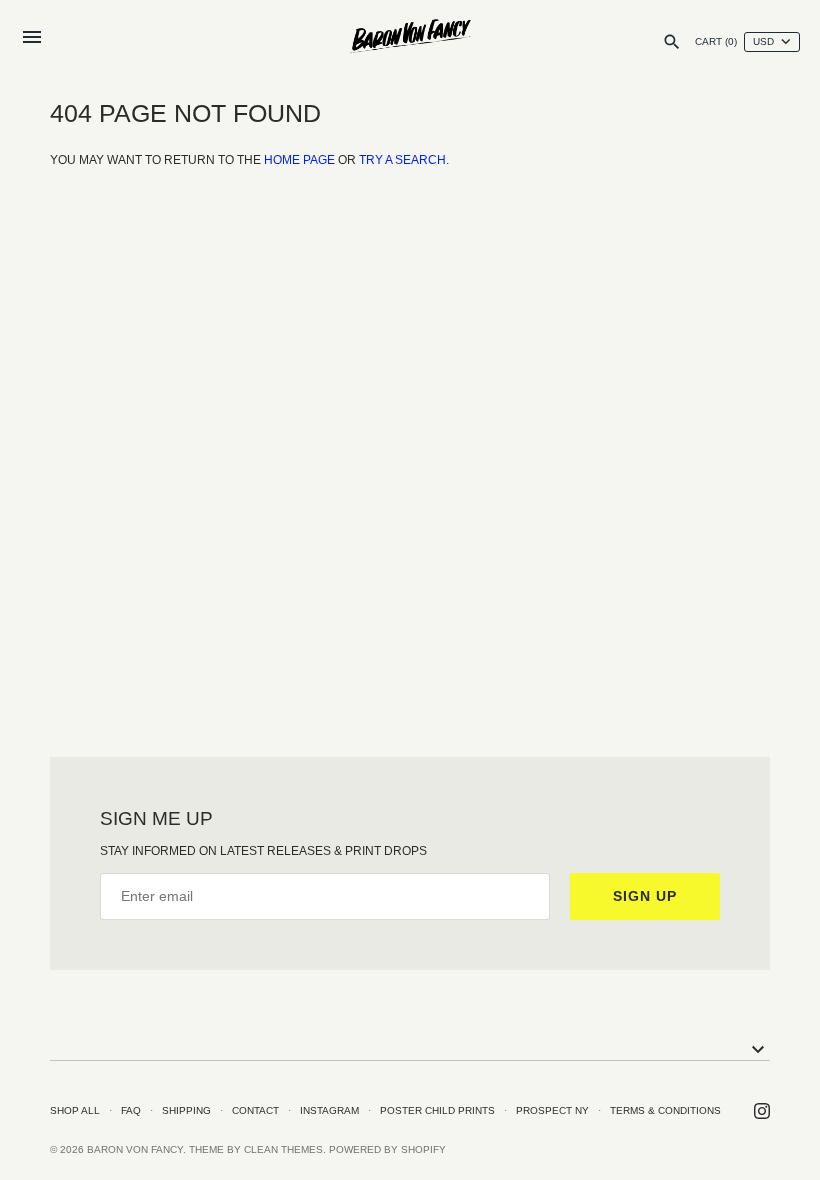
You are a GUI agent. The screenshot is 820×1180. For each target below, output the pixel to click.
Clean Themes (283, 1149)
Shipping (186, 1110)
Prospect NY (552, 1110)
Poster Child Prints (437, 1110)
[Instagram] (762, 1110)
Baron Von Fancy (135, 1149)
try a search (402, 160)
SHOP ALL (75, 1110)
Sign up (645, 896)
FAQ (131, 1110)
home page (299, 160)
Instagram (329, 1110)
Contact (255, 1110)
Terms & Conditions (665, 1110)
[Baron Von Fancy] (410, 37)
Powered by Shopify (387, 1149)
